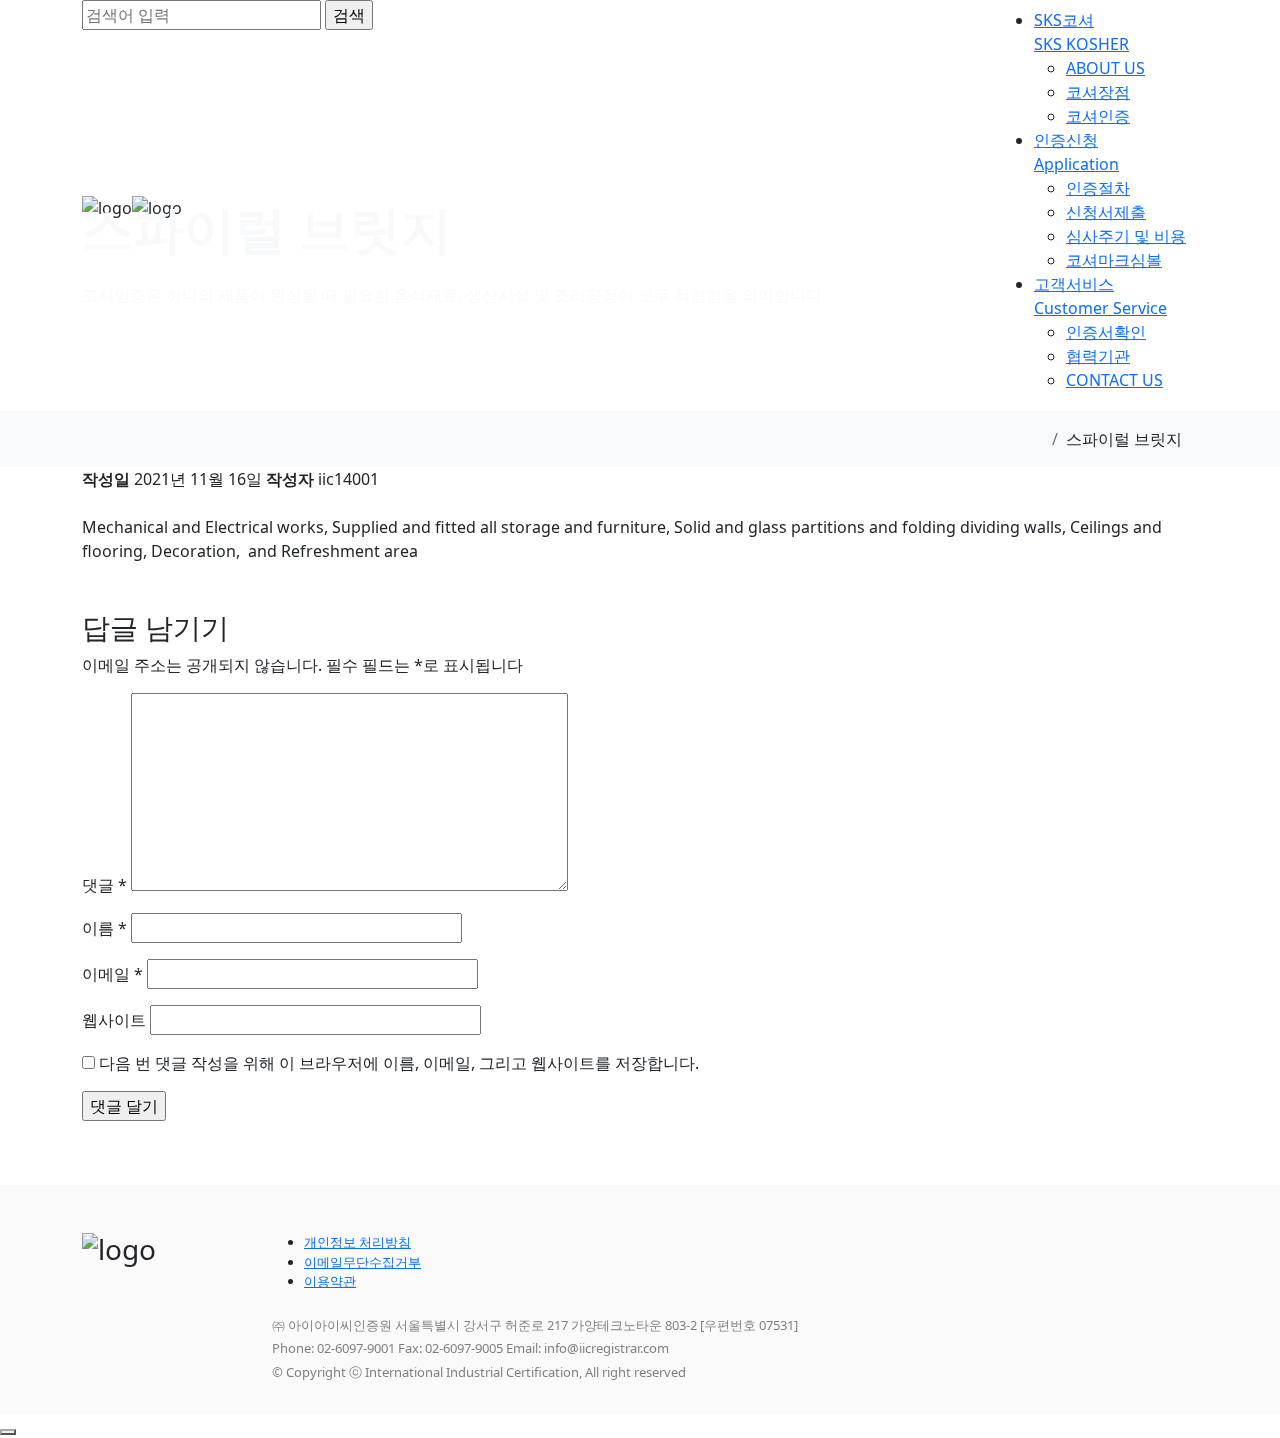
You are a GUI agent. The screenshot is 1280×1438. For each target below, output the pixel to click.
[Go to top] (8, 1432)
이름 (104, 928)
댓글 (104, 885)
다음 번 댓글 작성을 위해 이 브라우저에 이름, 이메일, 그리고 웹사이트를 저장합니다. (399, 1063)
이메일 (112, 974)
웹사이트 (114, 1020)
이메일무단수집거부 (362, 1262)
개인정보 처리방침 (357, 1242)
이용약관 (330, 1281)
